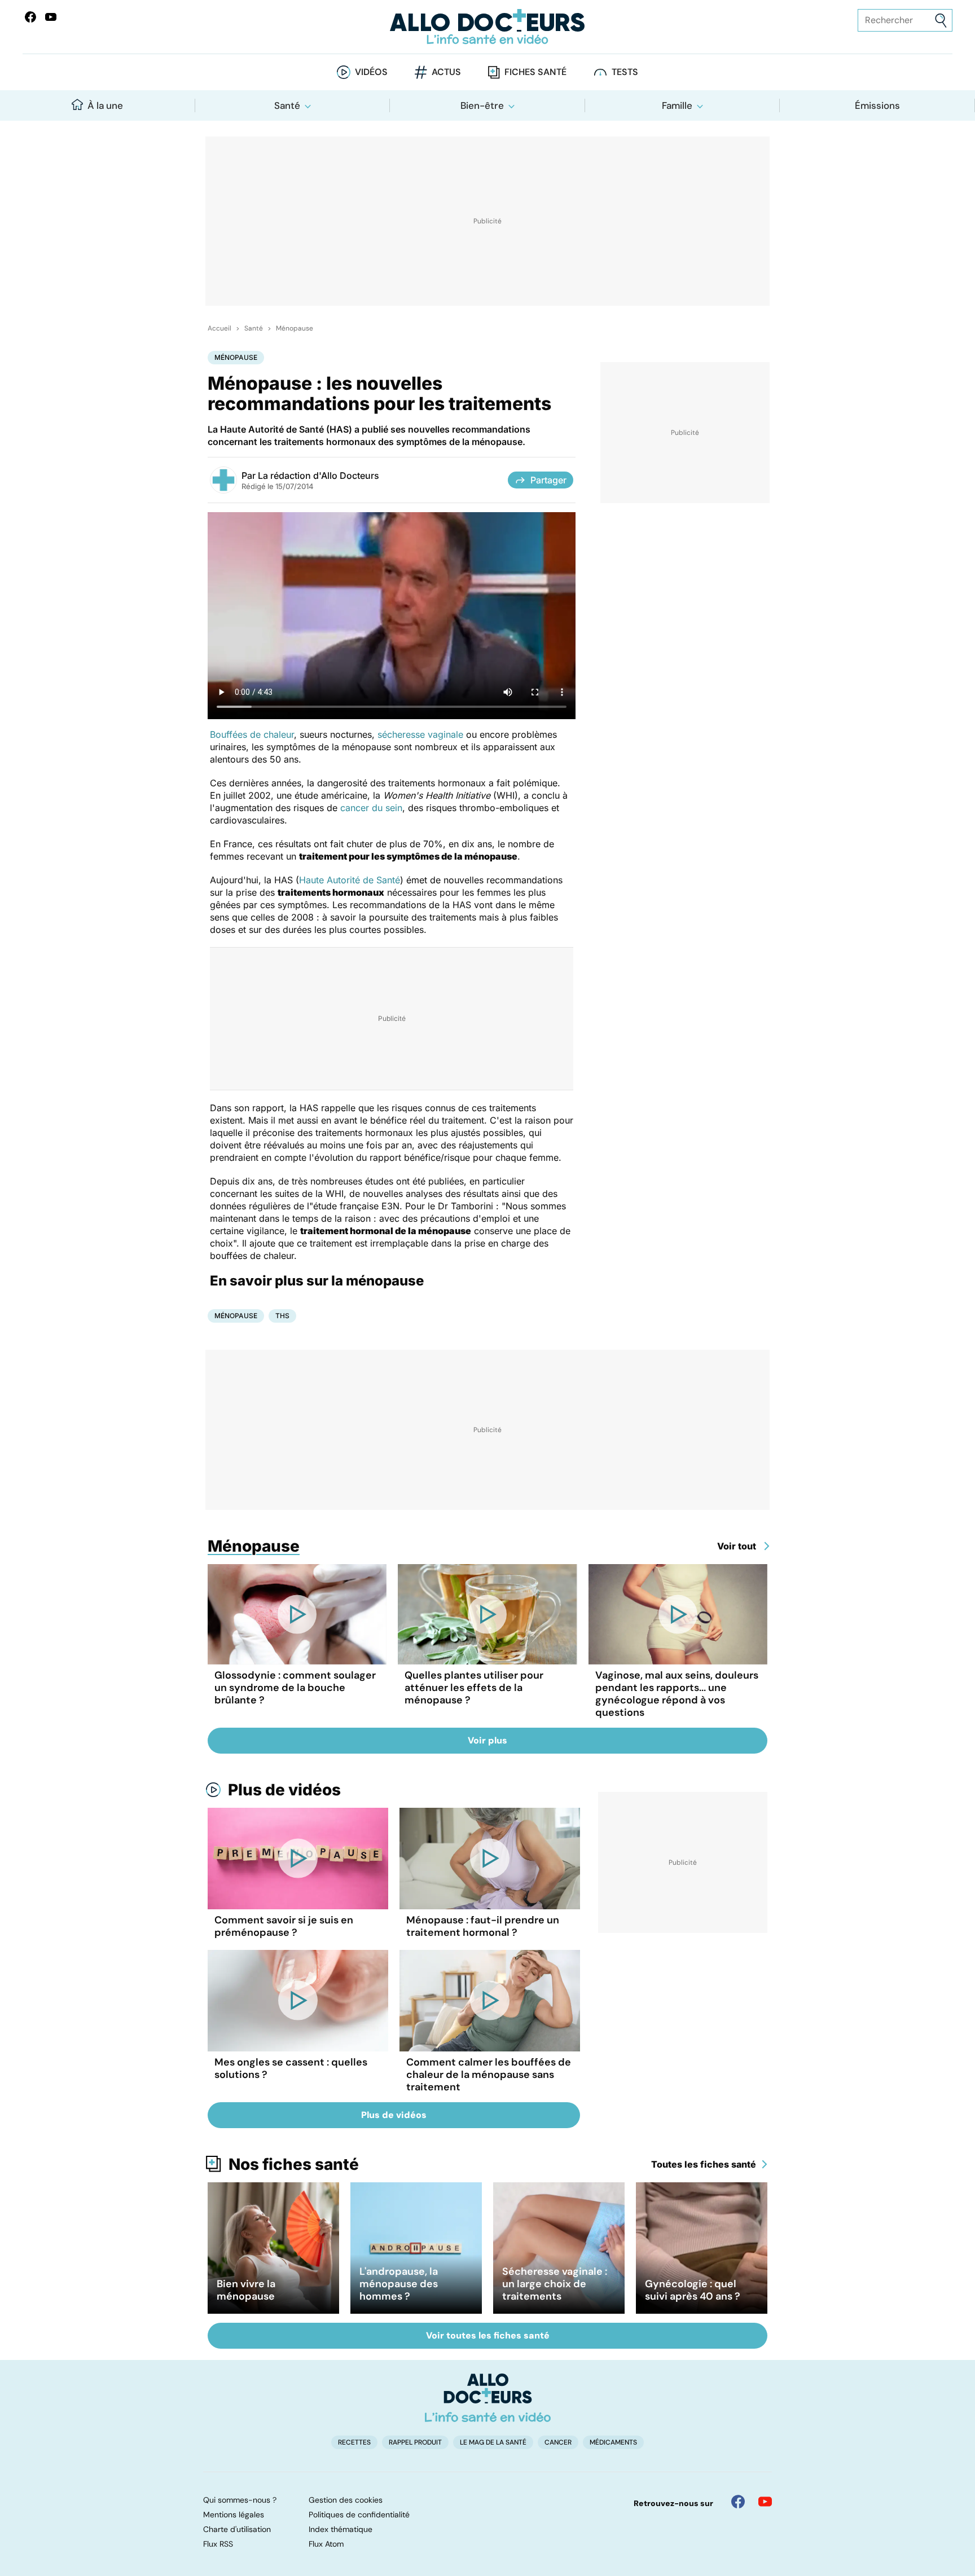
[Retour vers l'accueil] (488, 27)
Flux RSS (218, 2544)
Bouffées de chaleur (252, 734)
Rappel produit (415, 2442)
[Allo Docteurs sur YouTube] (51, 17)
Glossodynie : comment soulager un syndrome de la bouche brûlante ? (295, 1688)
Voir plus (488, 1740)
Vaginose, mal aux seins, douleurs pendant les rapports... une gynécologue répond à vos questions (677, 1694)
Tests (625, 72)
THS (282, 1316)
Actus (446, 72)
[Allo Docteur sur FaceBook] (30, 17)
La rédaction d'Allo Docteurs (319, 475)
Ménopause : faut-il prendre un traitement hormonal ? (483, 1926)
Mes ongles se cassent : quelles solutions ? (291, 2068)
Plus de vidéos (284, 1790)
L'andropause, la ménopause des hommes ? (399, 2284)
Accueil (219, 328)
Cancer (558, 2442)
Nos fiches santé (294, 2164)
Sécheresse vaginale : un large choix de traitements (555, 2284)
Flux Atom (326, 2544)
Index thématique (341, 2529)
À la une (105, 105)
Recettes (354, 2442)
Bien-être (482, 105)
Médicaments (613, 2442)
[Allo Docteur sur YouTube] (765, 2502)
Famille (677, 105)
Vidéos (371, 72)
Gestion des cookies (346, 2500)
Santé (287, 105)
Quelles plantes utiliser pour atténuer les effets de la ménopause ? (474, 1688)
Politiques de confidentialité (359, 2515)
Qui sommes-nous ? (240, 2500)
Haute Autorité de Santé (350, 880)
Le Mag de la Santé (493, 2442)
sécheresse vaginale (420, 734)
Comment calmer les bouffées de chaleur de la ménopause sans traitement (489, 2075)
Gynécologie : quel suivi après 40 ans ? (693, 2290)
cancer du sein (371, 808)
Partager (548, 480)
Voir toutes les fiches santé (488, 2335)
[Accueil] (488, 2398)
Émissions (877, 105)
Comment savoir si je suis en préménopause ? (284, 1926)
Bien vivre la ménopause (246, 2290)
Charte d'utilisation (237, 2529)
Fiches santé (535, 72)
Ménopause (295, 328)
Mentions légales (234, 2515)
